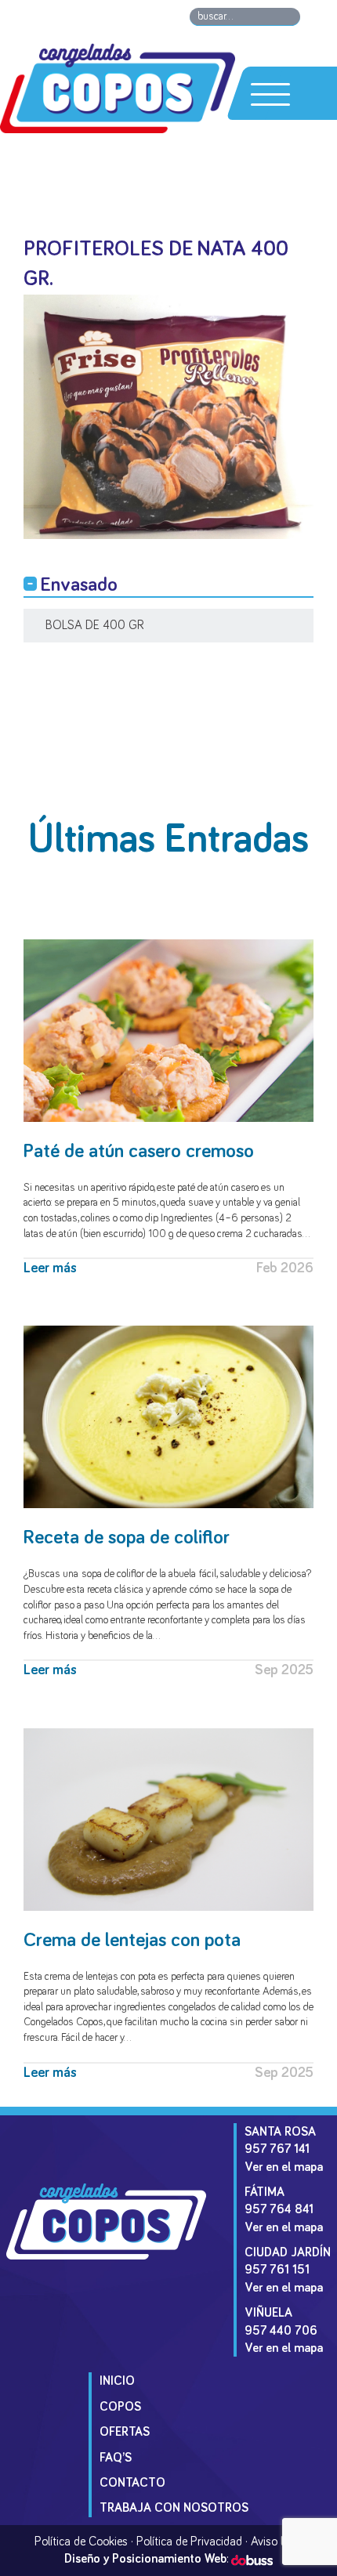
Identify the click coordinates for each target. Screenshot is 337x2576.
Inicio (117, 2381)
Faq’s (116, 2458)
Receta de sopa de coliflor (127, 1538)
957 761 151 (277, 2270)
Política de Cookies (81, 2542)
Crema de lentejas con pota (132, 1940)
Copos (120, 2407)
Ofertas (125, 2432)
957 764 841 (279, 2209)
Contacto (132, 2483)
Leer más (50, 1268)
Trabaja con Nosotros (174, 2508)
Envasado (79, 585)
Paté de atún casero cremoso (139, 1151)
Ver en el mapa (284, 2167)
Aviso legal (277, 2542)
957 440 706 (281, 2331)
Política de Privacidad (189, 2542)
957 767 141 (277, 2149)
